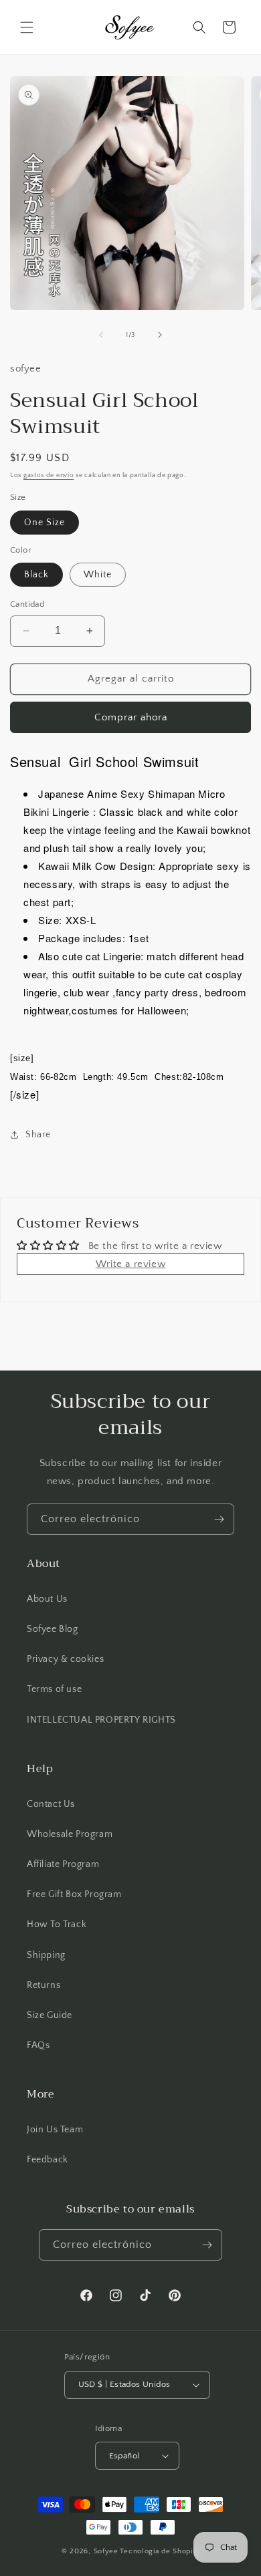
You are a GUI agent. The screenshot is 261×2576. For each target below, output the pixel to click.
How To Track (57, 1924)
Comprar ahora (131, 717)
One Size (45, 523)
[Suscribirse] (219, 1519)
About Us (47, 1599)
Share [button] (38, 1135)
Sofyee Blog (53, 1629)
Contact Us (51, 1804)
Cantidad (27, 604)
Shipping (46, 1955)
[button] (27, 27)
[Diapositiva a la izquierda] (101, 335)
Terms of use (54, 1689)
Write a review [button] (130, 1264)
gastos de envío (49, 475)
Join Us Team (55, 2130)
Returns (43, 1985)
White (98, 575)
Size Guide (50, 2015)
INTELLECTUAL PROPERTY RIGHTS (101, 1720)
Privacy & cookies (65, 1659)
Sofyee (106, 2551)
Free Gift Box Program (74, 1894)
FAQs (38, 2045)
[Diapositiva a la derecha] (160, 335)
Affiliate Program (63, 1864)
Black (36, 575)
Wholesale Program (70, 1834)
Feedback (48, 2160)
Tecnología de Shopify (160, 2551)
